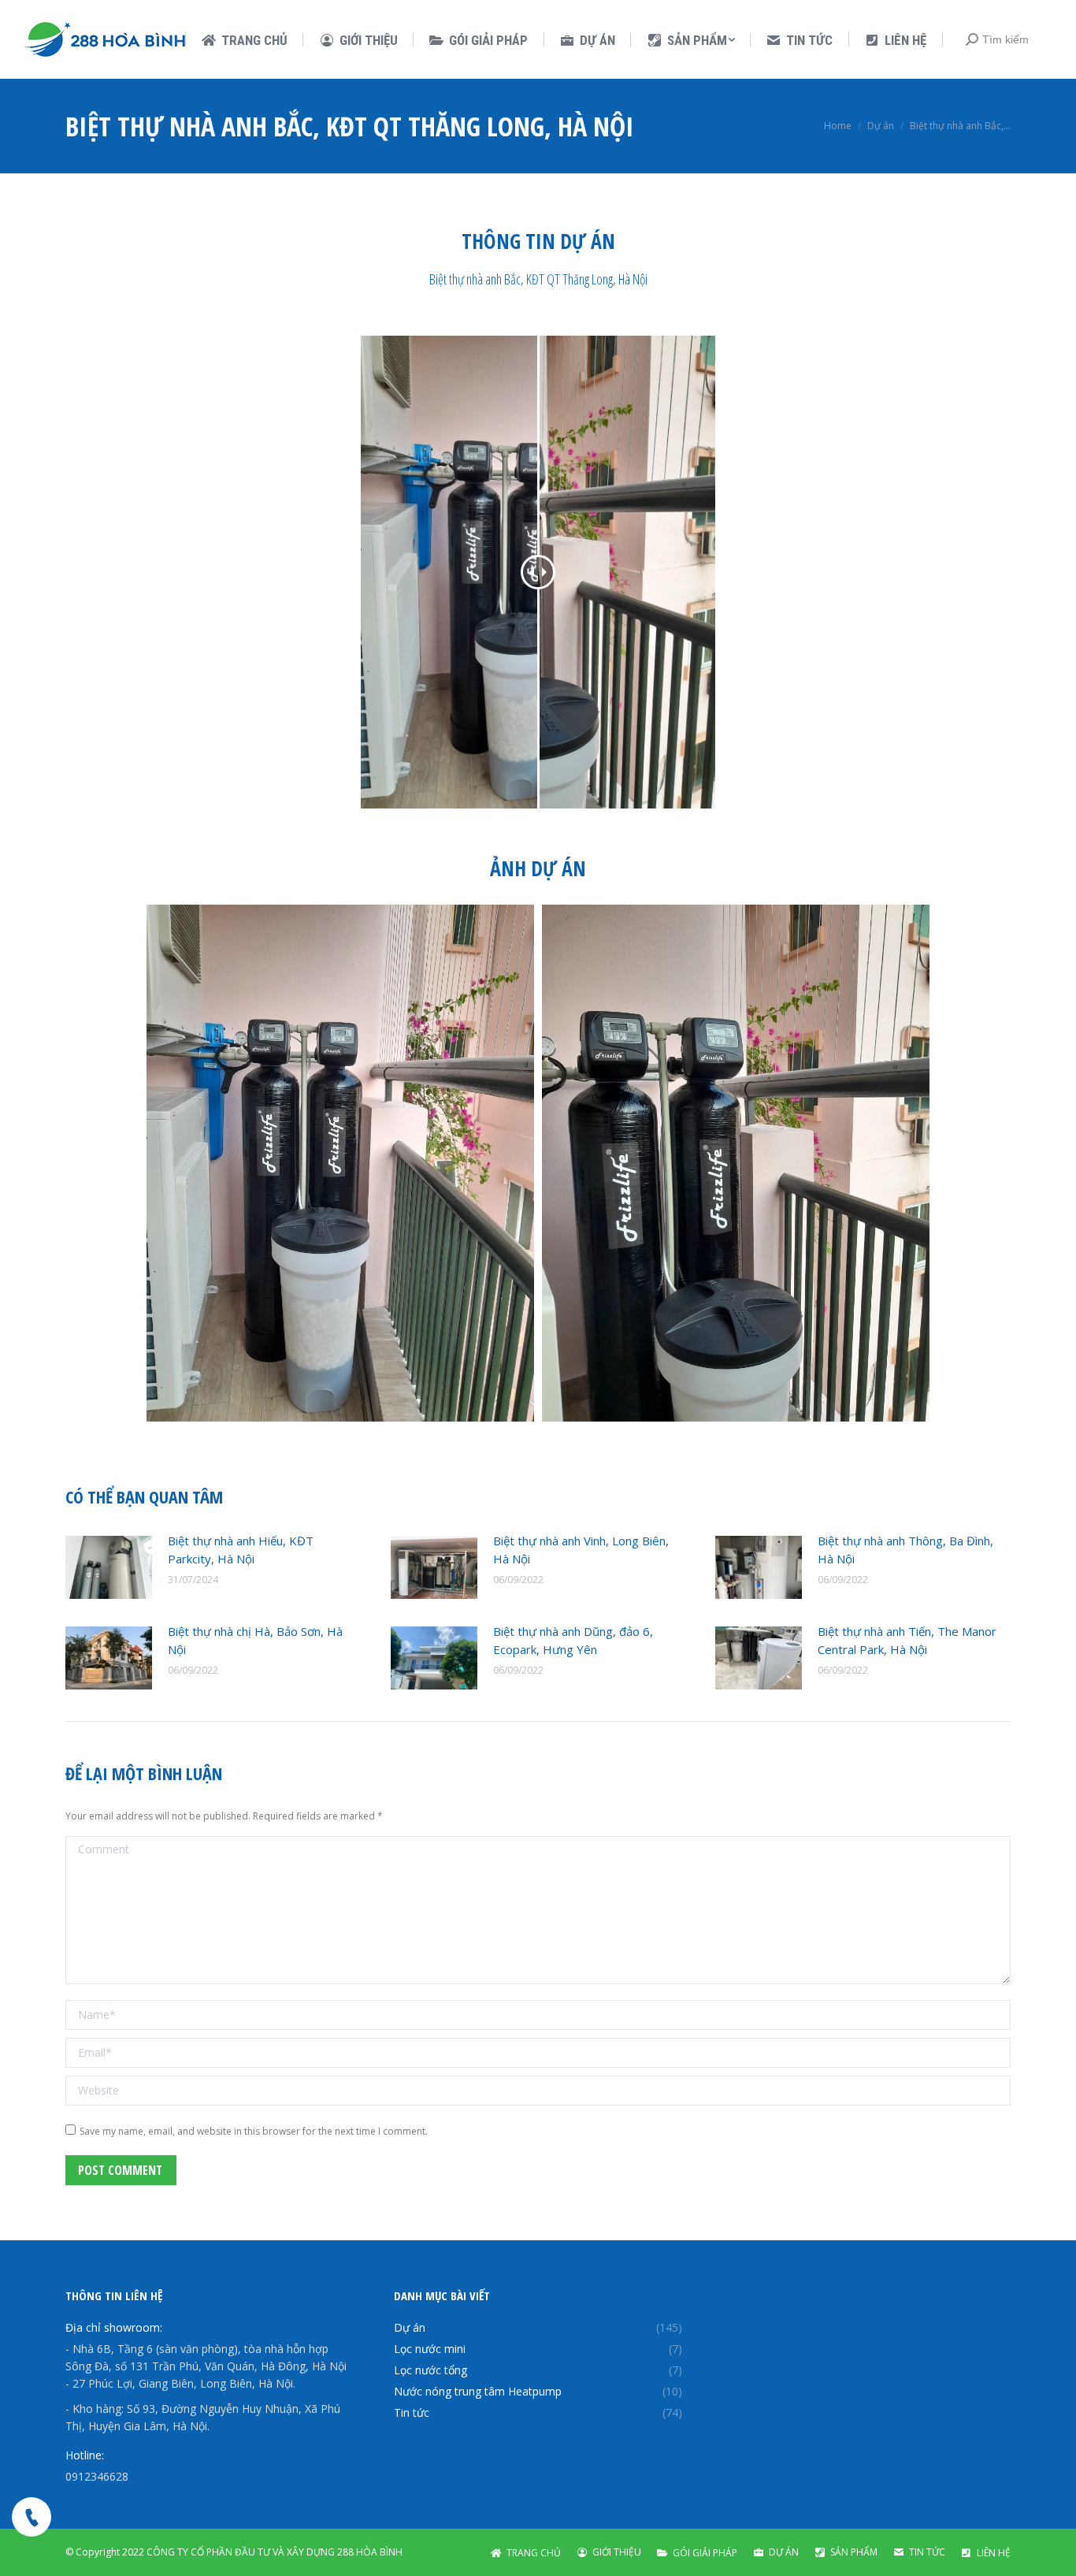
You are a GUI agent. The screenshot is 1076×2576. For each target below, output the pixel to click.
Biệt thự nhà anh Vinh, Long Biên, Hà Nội (581, 1550)
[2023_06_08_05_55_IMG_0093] (736, 1163)
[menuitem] (244, 41)
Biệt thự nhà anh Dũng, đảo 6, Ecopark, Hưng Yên (573, 1640)
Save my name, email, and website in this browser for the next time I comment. (254, 2131)
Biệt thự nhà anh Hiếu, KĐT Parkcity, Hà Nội (241, 1550)
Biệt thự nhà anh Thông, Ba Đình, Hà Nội (905, 1550)
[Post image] (109, 1567)
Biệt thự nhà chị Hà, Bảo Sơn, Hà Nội (255, 1640)
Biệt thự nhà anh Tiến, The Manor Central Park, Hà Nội (907, 1640)
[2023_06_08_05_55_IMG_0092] (340, 1163)
